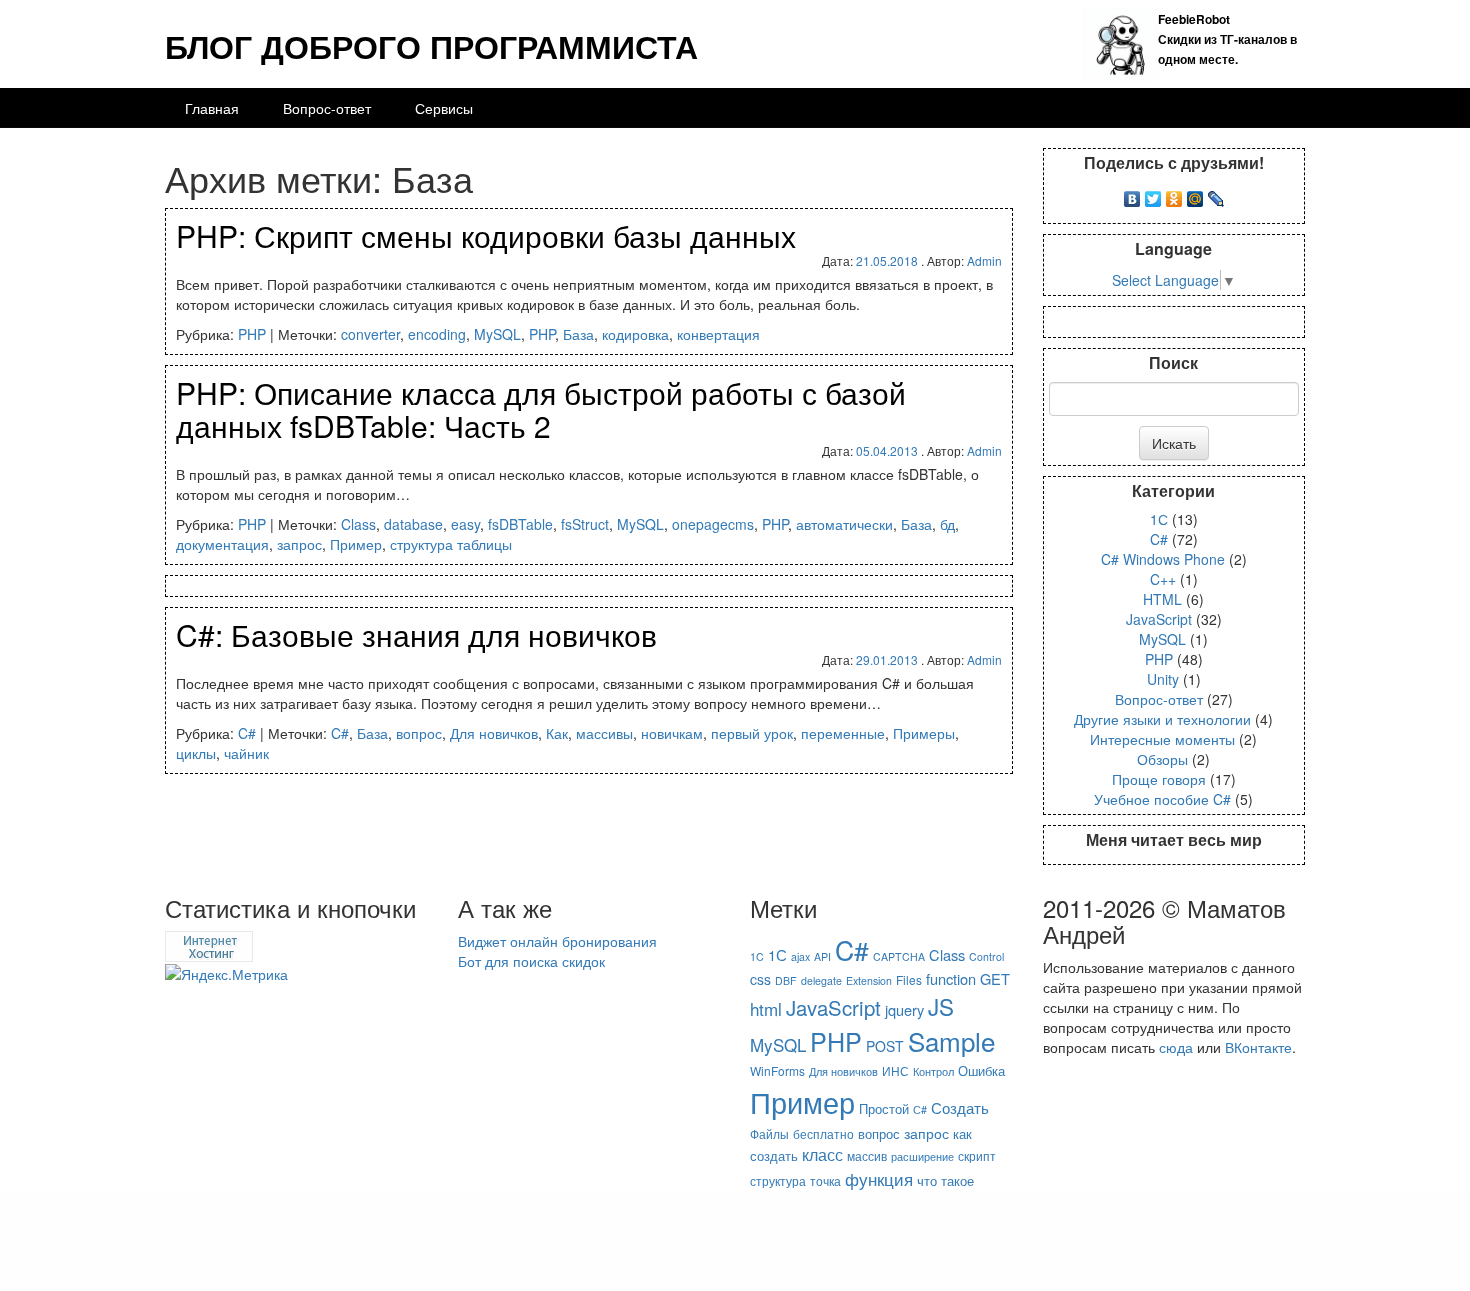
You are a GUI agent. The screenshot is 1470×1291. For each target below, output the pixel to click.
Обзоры (1162, 759)
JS (941, 1006)
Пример (356, 544)
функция (879, 1178)
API (822, 956)
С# (920, 1109)
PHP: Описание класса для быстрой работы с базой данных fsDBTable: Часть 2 (541, 409)
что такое (945, 1180)
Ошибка (981, 1070)
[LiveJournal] (1216, 194)
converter (370, 334)
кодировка (635, 334)
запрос (299, 544)
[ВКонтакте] (1132, 194)
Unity (1163, 679)
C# (247, 733)
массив (867, 1155)
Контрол (933, 1071)
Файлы (769, 1133)
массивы (604, 733)
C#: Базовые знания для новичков (416, 634)
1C (757, 956)
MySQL (497, 334)
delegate (821, 980)
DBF (786, 980)
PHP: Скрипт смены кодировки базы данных (486, 235)
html (766, 1008)
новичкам (672, 733)
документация (222, 544)
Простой (884, 1108)
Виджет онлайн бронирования (557, 941)
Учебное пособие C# (1162, 799)
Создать (960, 1107)
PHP (252, 334)
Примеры (924, 733)
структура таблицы (451, 544)
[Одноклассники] (1174, 194)
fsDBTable (520, 524)
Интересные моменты (1162, 739)
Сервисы (444, 108)
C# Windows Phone (1163, 559)
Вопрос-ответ (327, 108)
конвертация (718, 334)
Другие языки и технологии (1162, 719)
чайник (246, 753)
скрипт (977, 1155)
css (760, 979)
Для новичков (494, 733)
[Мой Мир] (1195, 194)
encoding (437, 334)
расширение (922, 1156)
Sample (951, 1040)
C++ (1163, 579)
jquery (904, 1009)
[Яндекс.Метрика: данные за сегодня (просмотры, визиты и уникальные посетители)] (226, 974)
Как (557, 733)
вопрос (419, 733)
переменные (843, 733)
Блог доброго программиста (431, 46)
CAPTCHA (899, 956)
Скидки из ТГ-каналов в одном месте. (1227, 39)
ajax (800, 956)
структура (778, 1180)
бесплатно (823, 1133)
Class (358, 524)
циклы (196, 753)
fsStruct (585, 524)
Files (909, 979)
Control (986, 956)
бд (947, 524)
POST (885, 1046)
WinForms (777, 1070)
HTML (1162, 599)
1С (1159, 519)
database (413, 524)
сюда (1176, 1047)
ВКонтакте (1258, 1047)
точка (825, 1180)
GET (995, 978)
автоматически (844, 524)
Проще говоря (1159, 779)
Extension (869, 980)
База (578, 334)
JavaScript (1159, 619)
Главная (212, 108)
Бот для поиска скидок (531, 961)
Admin (984, 260)
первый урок (752, 733)
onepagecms (713, 524)
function (951, 978)
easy (465, 524)
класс (822, 1154)
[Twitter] (1153, 194)
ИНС (895, 1070)
